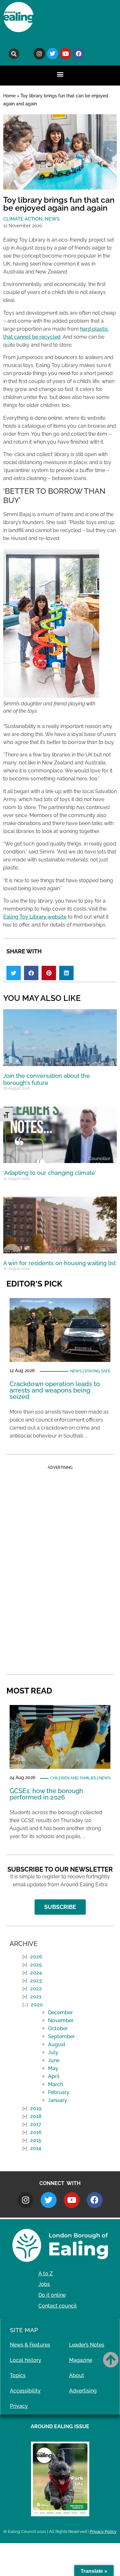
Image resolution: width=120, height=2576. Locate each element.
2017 (36, 2124)
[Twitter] (52, 54)
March (56, 2084)
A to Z (46, 2274)
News (52, 219)
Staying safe (97, 1371)
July (53, 2052)
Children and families (73, 1778)
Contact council (58, 2306)
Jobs (44, 2284)
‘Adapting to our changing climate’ (50, 1173)
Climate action (23, 219)
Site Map (24, 2330)
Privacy (19, 2406)
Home (9, 96)
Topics (18, 2375)
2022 (36, 1989)
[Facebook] (79, 54)
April (54, 2076)
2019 (36, 2108)
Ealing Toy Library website (35, 917)
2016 (36, 2132)
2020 (37, 2005)
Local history (26, 2360)
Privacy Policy (103, 2531)
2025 (36, 1965)
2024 (36, 1973)
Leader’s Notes (87, 2345)
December (60, 2013)
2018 (36, 2116)
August (57, 2044)
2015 (36, 2140)
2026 (36, 1957)
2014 (36, 2148)
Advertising (83, 2391)
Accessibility (25, 2391)
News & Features (30, 2345)
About (77, 2375)
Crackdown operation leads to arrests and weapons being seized (55, 1390)
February (59, 2092)
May (53, 2068)
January (58, 2100)
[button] (14, 54)
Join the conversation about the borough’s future (47, 1079)
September (61, 2036)
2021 (36, 1997)
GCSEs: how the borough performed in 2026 (46, 1794)
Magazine (81, 2360)
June (54, 2060)
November (61, 2020)
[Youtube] (66, 54)
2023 (36, 1981)
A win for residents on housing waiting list (60, 1263)
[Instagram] (39, 54)
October (58, 2028)
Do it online (52, 2295)
